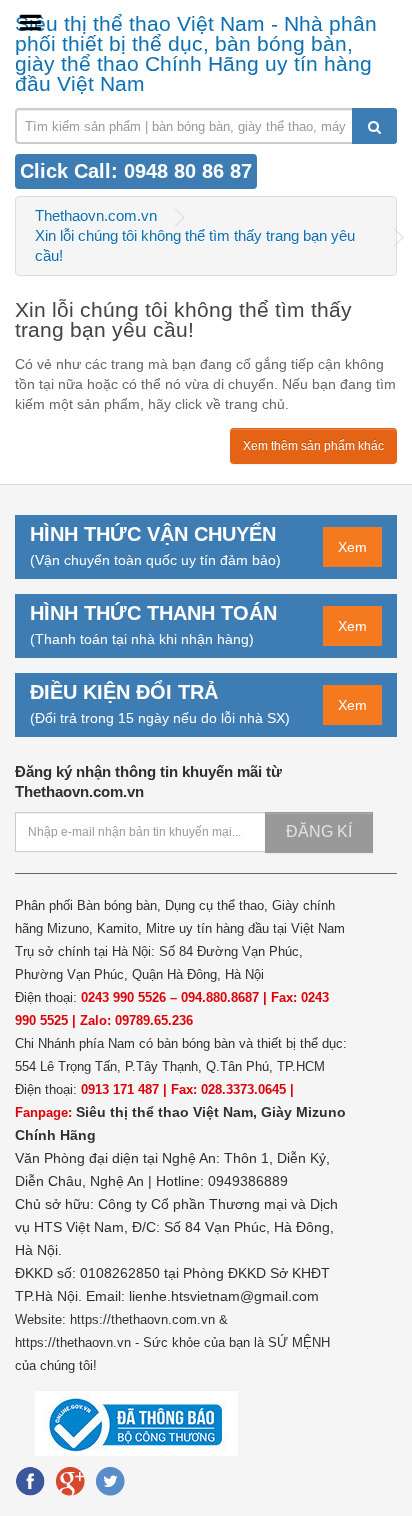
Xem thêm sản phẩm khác (313, 446)
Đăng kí (319, 831)
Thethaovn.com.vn (96, 215)
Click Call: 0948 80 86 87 (136, 171)
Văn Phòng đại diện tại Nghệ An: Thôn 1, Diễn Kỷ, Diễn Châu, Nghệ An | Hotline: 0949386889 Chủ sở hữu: (172, 1181)
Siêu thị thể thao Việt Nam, (168, 1112)
